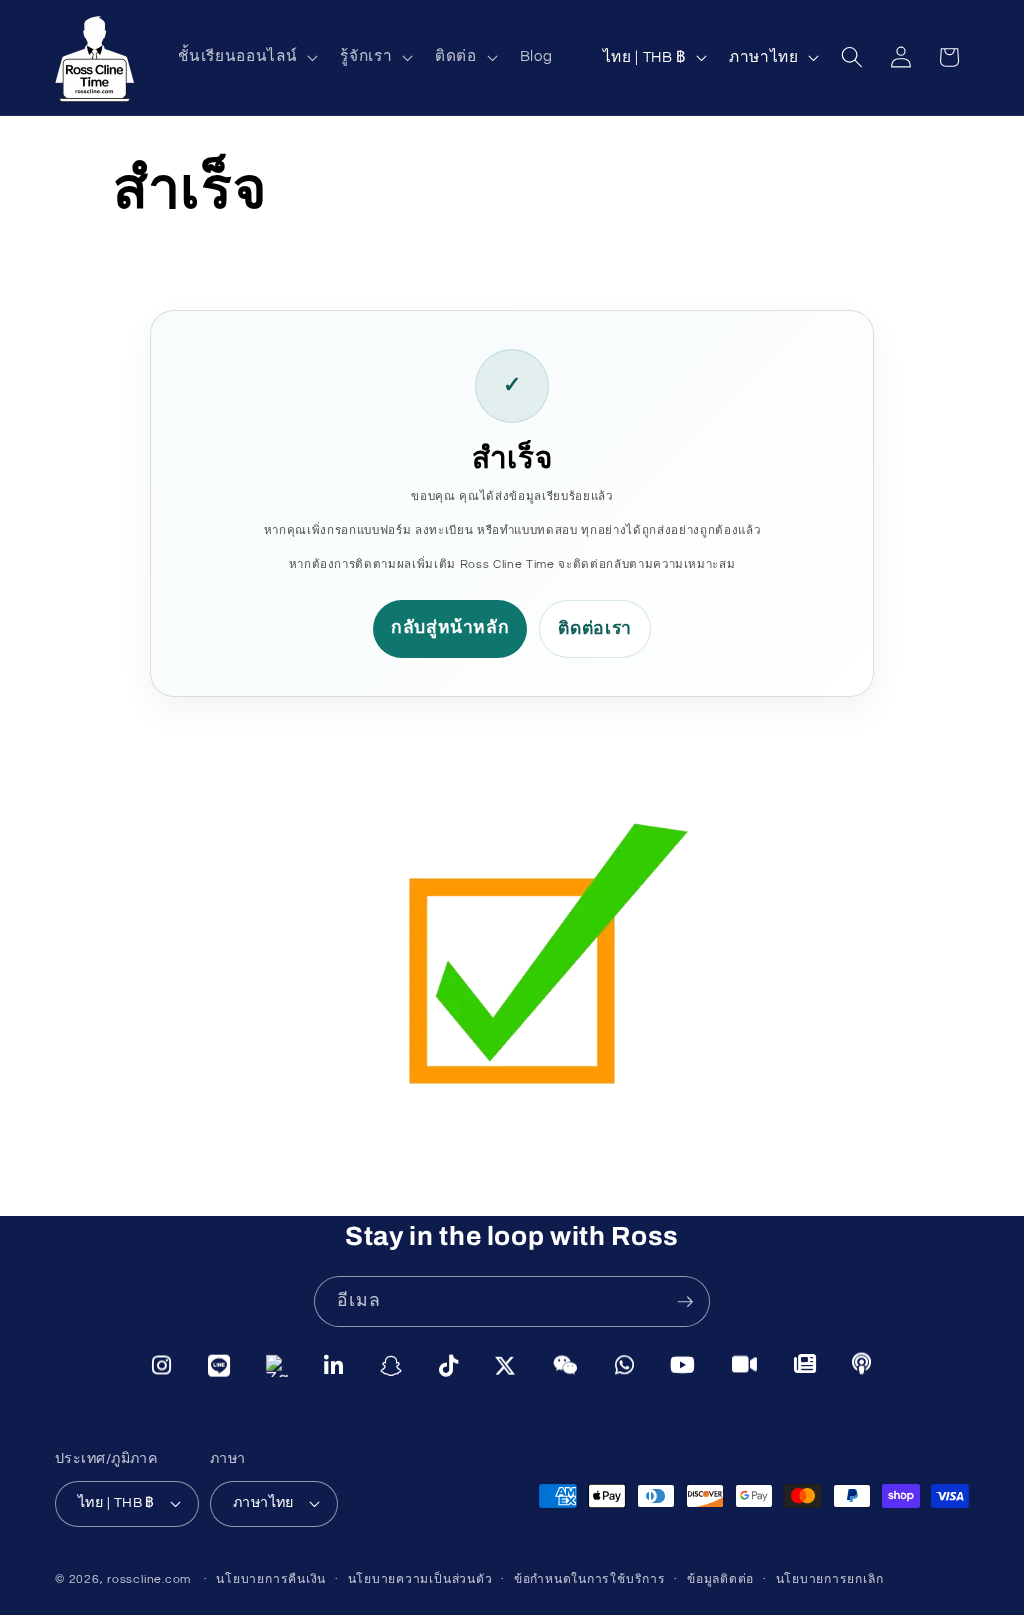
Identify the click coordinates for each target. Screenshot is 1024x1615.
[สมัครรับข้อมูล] (685, 1302)
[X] (505, 1366)
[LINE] (219, 1365)
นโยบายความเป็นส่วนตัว (420, 1579)
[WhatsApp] (625, 1366)
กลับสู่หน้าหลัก (450, 628)
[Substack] (805, 1365)
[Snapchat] (391, 1366)
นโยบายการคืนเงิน (271, 1579)
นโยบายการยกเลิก (830, 1579)
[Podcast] (862, 1365)
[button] (246, 57)
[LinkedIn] (334, 1366)
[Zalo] (277, 1366)
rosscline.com (149, 1579)
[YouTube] (683, 1366)
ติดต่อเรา (595, 629)
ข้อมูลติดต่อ (720, 1579)
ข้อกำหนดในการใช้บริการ (590, 1579)
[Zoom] (745, 1365)
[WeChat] (566, 1366)
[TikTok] (449, 1366)
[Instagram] (162, 1365)
